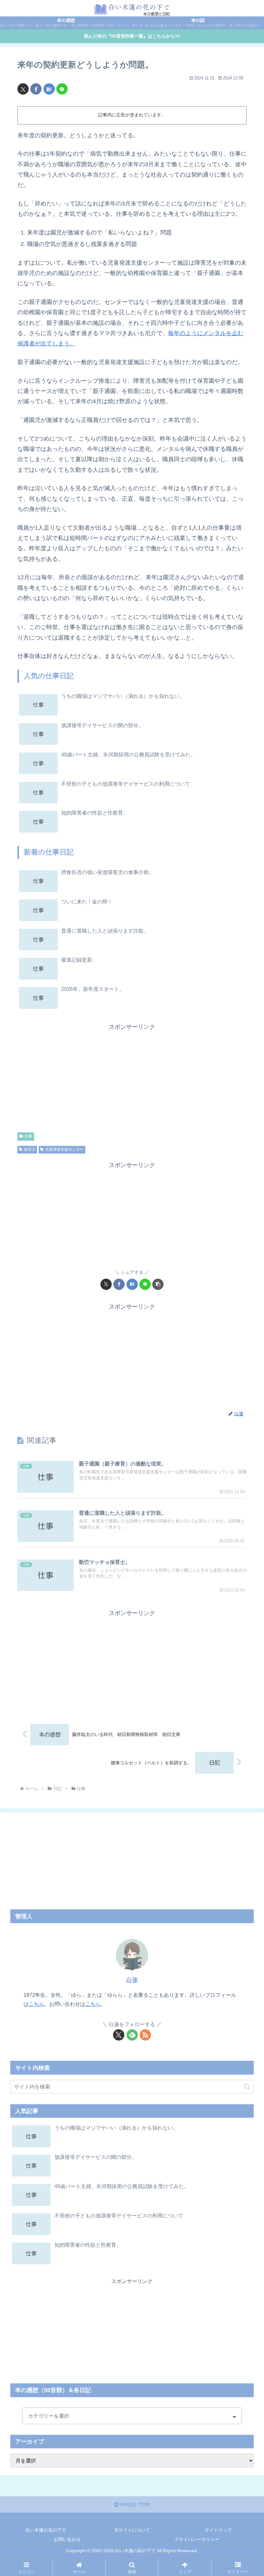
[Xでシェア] (23, 89)
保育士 (30, 1149)
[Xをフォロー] (119, 2035)
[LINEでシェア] (62, 89)
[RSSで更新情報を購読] (145, 2035)
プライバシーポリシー (197, 2539)
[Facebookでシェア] (36, 89)
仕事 (28, 1136)
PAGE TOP (134, 2505)
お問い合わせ (67, 2539)
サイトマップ (218, 2530)
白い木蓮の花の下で (46, 2530)
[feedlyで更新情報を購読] (132, 2035)
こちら (36, 2004)
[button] (158, 1284)
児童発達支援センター (64, 1149)
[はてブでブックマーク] (49, 89)
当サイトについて (132, 2530)
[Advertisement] (132, 1077)
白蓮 (132, 1980)
